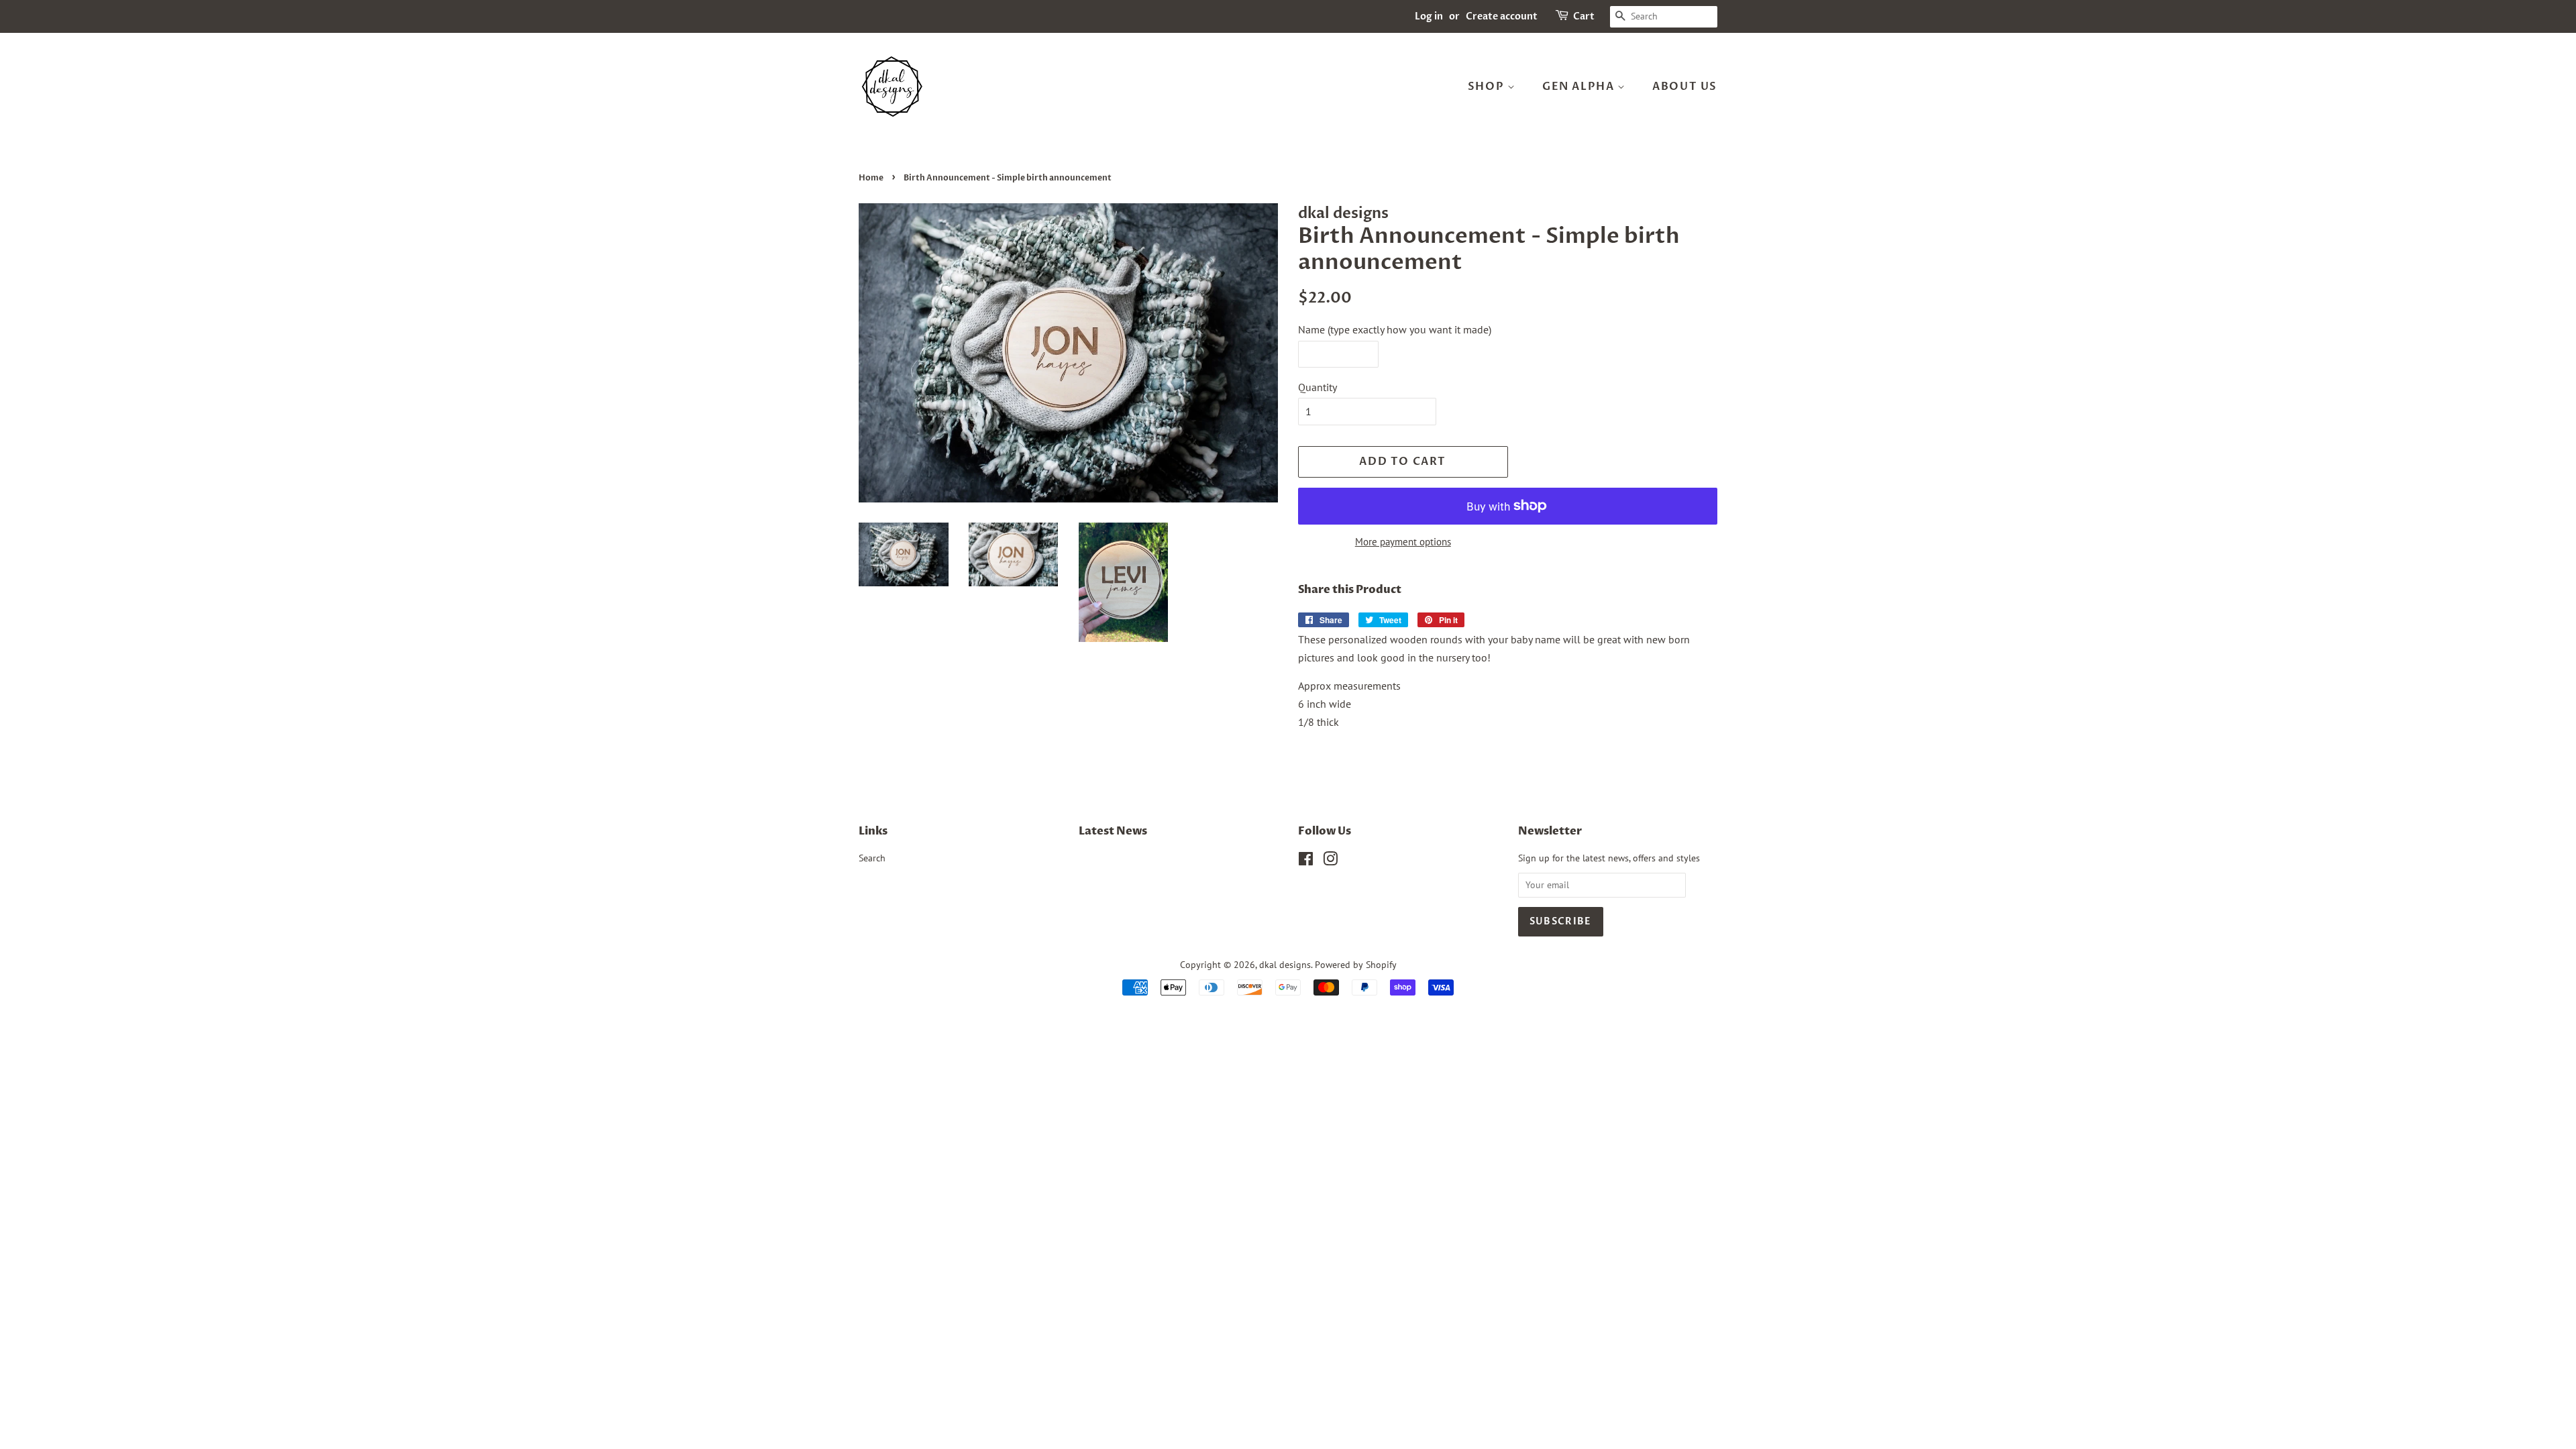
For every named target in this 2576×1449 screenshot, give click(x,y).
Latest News (1113, 831)
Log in (1429, 16)
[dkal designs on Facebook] (1306, 861)
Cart (1584, 16)
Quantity (1318, 387)
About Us (1685, 87)
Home (871, 178)
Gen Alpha (1580, 87)
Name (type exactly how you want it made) (1395, 329)
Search (872, 858)
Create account (1502, 16)
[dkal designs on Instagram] (1330, 861)
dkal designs (1285, 965)
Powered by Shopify (1356, 965)
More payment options (1403, 542)
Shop (1488, 87)
